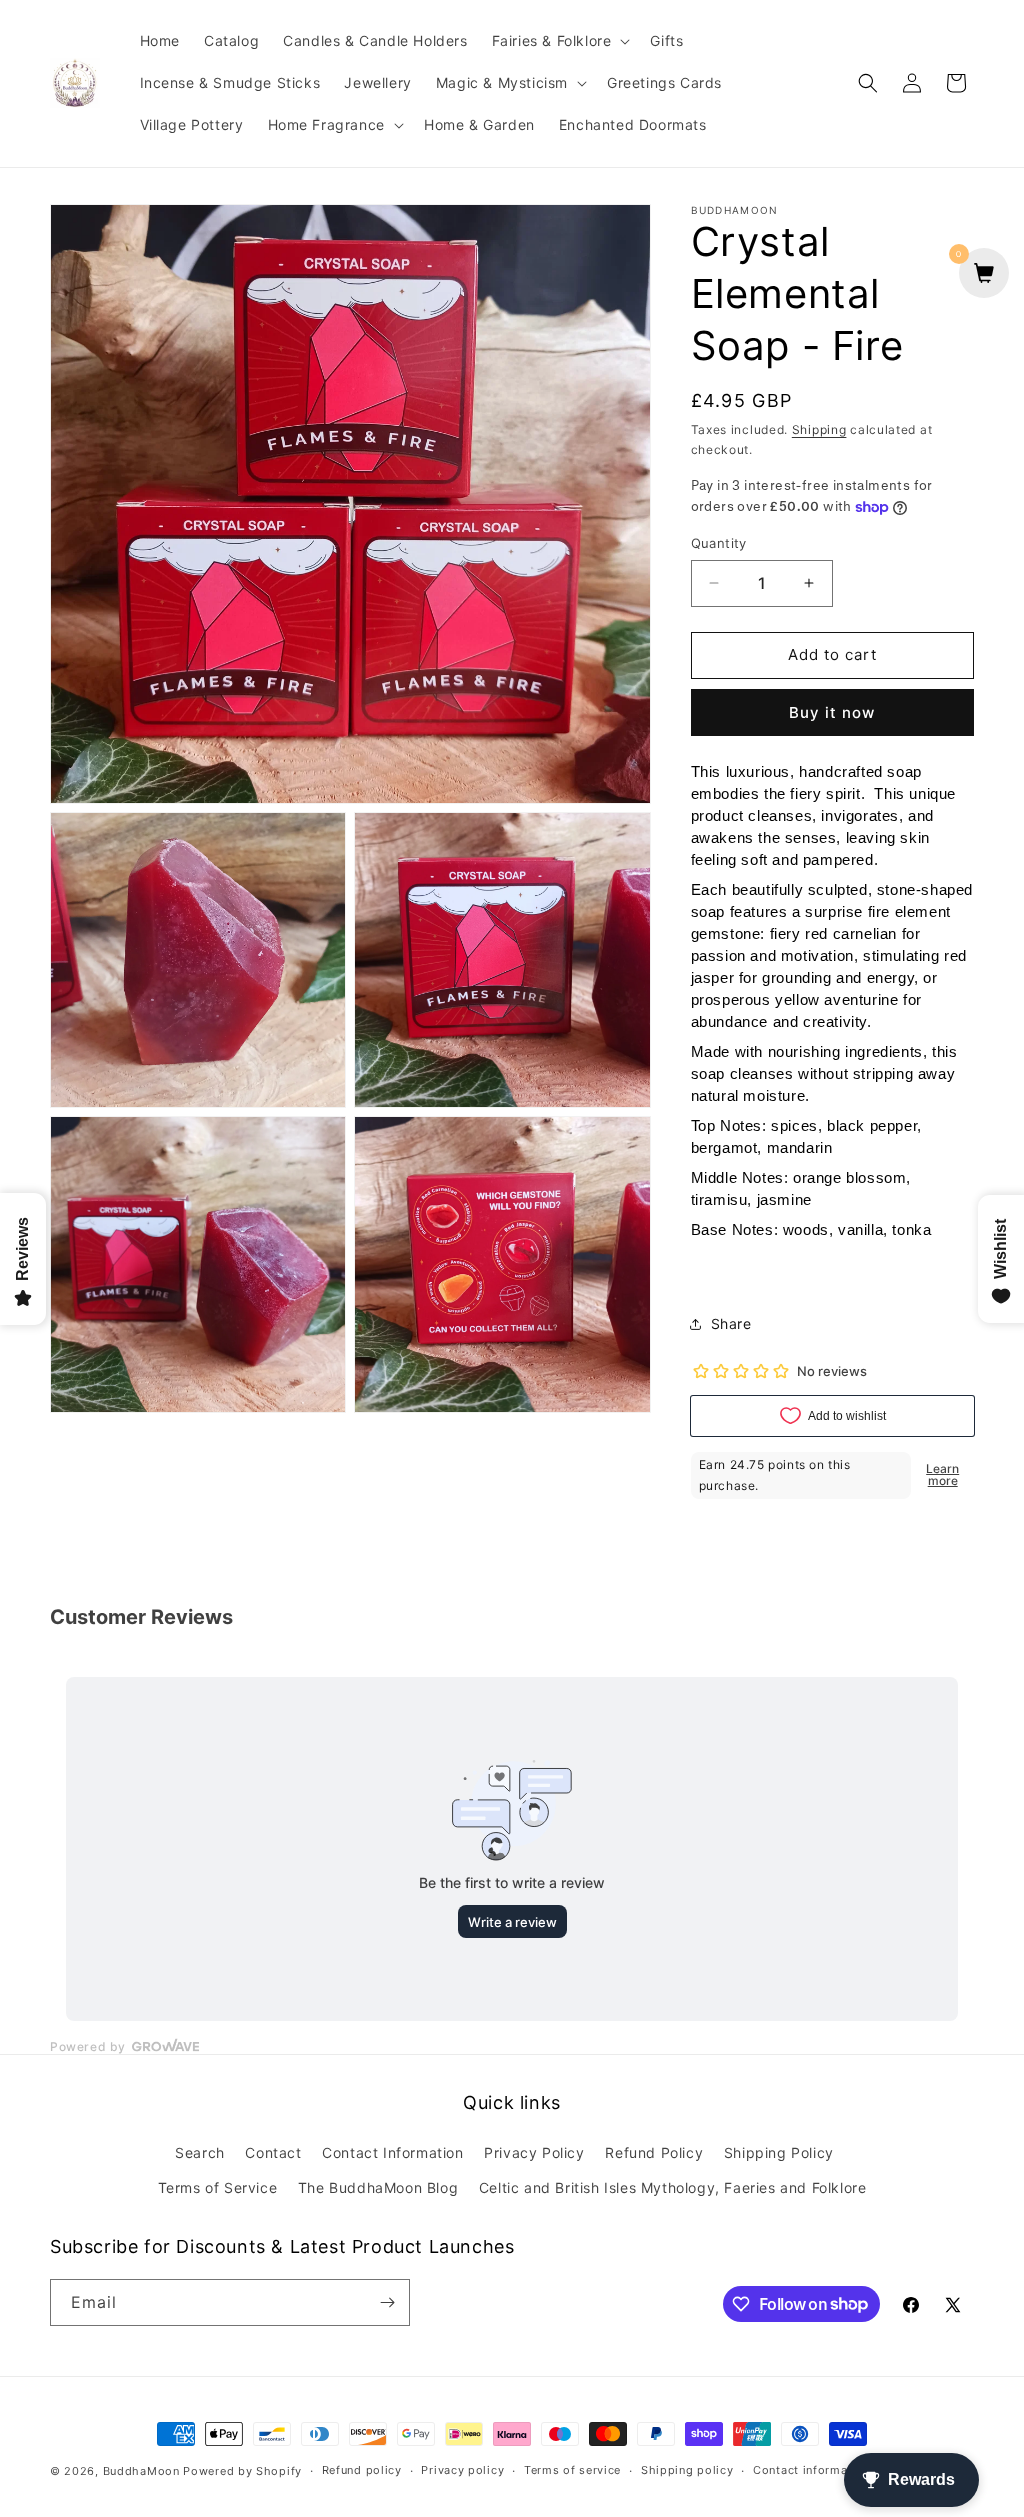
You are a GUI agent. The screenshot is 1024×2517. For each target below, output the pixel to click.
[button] (559, 41)
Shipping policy (687, 2470)
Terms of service (572, 2470)
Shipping (819, 429)
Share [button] (731, 1323)
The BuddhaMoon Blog (378, 2187)
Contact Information (392, 2152)
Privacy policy (462, 2470)
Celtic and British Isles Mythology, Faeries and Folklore (673, 2187)
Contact (273, 2152)
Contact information (811, 2470)
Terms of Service (218, 2187)
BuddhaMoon (141, 2471)
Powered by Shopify (242, 2471)
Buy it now (832, 712)
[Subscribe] (387, 2302)
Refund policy (362, 2470)
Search (200, 2152)
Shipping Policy (779, 2152)
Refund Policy (654, 2152)
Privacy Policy (534, 2152)
